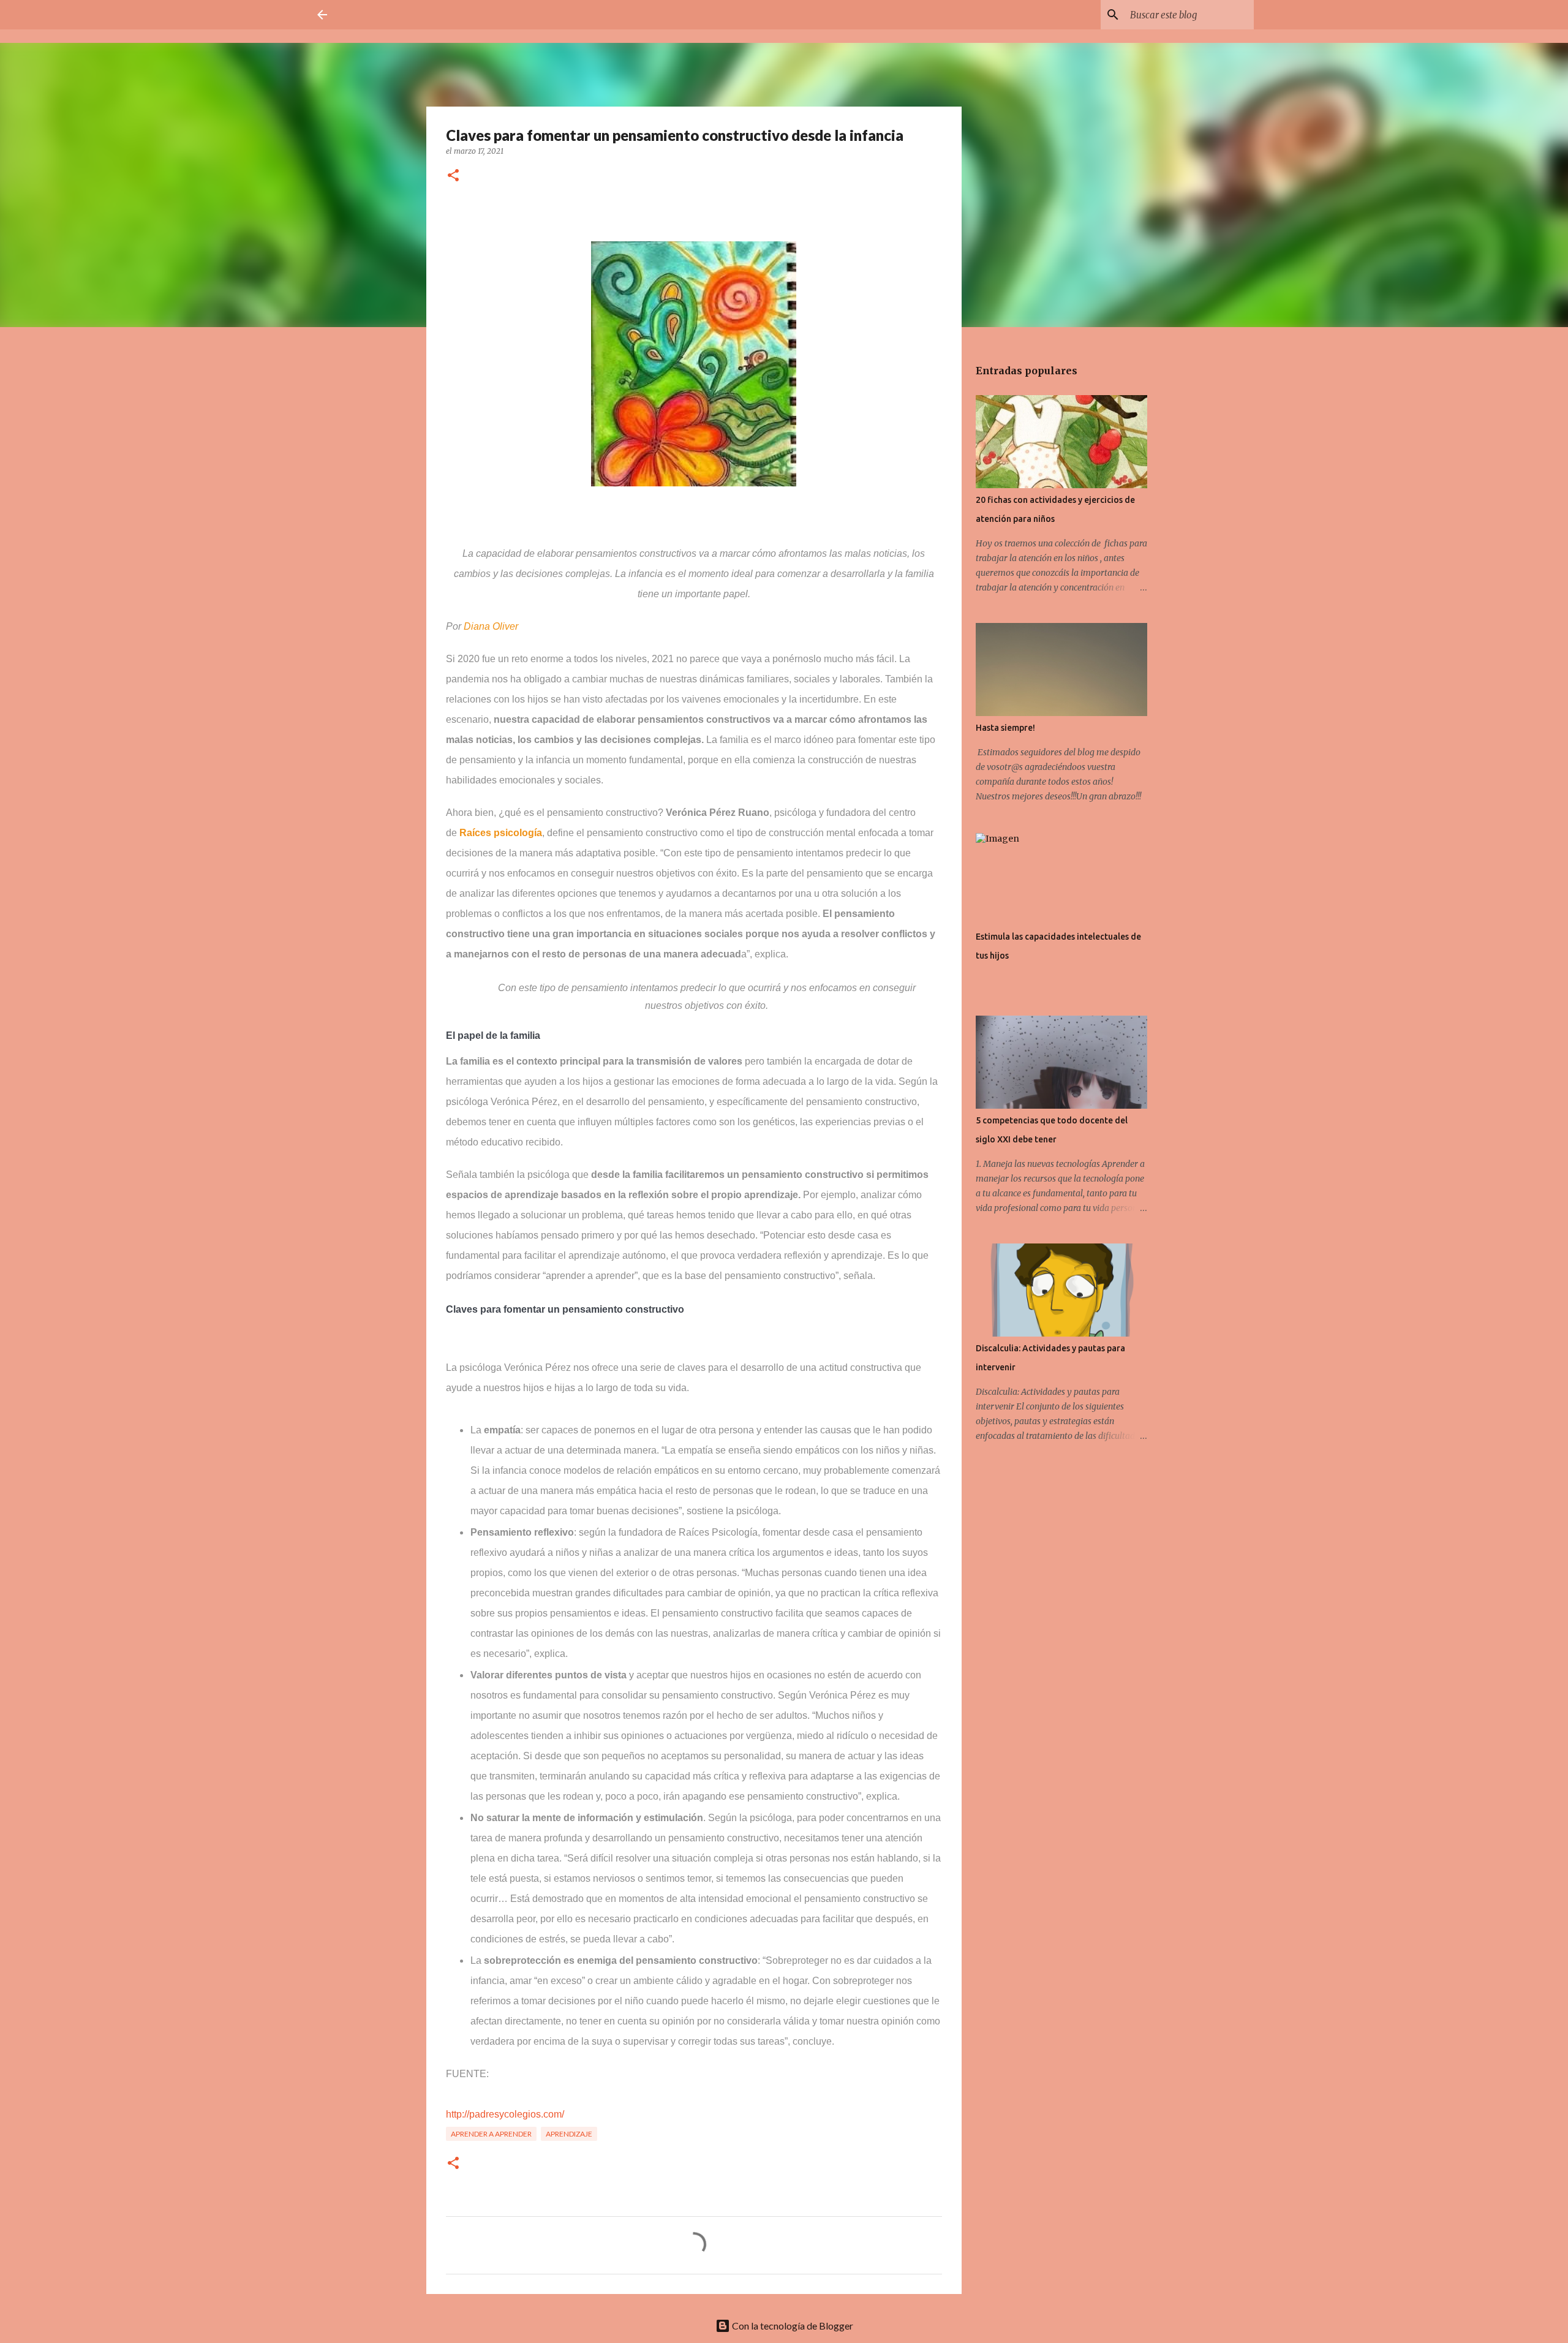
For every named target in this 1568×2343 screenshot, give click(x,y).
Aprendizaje (569, 2134)
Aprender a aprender (491, 2134)
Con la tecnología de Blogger (792, 2326)
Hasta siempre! (1005, 728)
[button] (453, 176)
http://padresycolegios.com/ (505, 2114)
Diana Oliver (491, 626)
